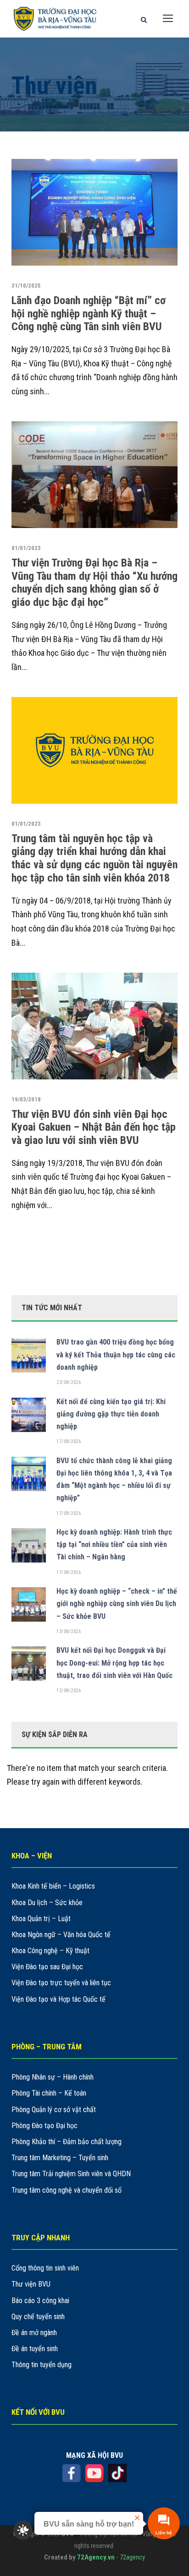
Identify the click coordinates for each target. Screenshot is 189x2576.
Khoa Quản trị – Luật (41, 1919)
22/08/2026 (69, 1382)
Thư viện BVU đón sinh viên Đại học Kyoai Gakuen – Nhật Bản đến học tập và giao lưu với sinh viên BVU (94, 1127)
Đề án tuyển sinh (35, 2349)
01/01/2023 (26, 548)
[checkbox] (23, 2530)
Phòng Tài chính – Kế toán (49, 2093)
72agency (132, 2557)
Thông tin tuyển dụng (42, 2365)
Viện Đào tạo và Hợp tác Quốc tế (58, 1999)
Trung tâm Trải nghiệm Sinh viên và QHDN (71, 2174)
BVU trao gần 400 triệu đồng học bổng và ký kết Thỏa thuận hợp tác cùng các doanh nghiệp (116, 1354)
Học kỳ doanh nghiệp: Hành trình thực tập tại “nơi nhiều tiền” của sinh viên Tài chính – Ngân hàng (114, 1544)
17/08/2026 (69, 1441)
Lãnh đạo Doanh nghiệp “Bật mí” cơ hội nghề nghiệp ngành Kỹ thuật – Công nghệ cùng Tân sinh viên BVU (89, 314)
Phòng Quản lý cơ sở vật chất (54, 2110)
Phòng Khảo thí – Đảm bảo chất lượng (67, 2142)
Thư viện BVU (31, 2284)
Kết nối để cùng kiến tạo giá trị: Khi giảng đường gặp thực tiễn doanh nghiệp (111, 1414)
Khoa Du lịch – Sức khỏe (47, 1903)
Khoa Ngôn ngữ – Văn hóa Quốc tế (61, 1935)
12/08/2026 (69, 1691)
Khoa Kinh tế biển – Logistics (53, 1886)
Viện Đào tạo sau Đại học (47, 1967)
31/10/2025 (26, 286)
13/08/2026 (69, 1631)
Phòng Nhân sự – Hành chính (53, 2077)
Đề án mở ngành (34, 2333)
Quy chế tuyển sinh (38, 2317)
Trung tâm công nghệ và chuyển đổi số (67, 2190)
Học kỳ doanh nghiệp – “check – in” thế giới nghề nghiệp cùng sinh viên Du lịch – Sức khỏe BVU (117, 1604)
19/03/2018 (26, 1099)
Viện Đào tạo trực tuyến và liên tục (61, 1983)
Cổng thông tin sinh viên (45, 2268)
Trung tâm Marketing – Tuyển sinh (60, 2158)
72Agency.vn (96, 2557)
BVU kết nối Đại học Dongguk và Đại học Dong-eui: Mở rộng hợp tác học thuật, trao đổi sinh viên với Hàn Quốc (114, 1663)
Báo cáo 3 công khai (40, 2301)
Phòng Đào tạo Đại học (44, 2126)
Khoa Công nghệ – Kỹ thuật (50, 1951)
